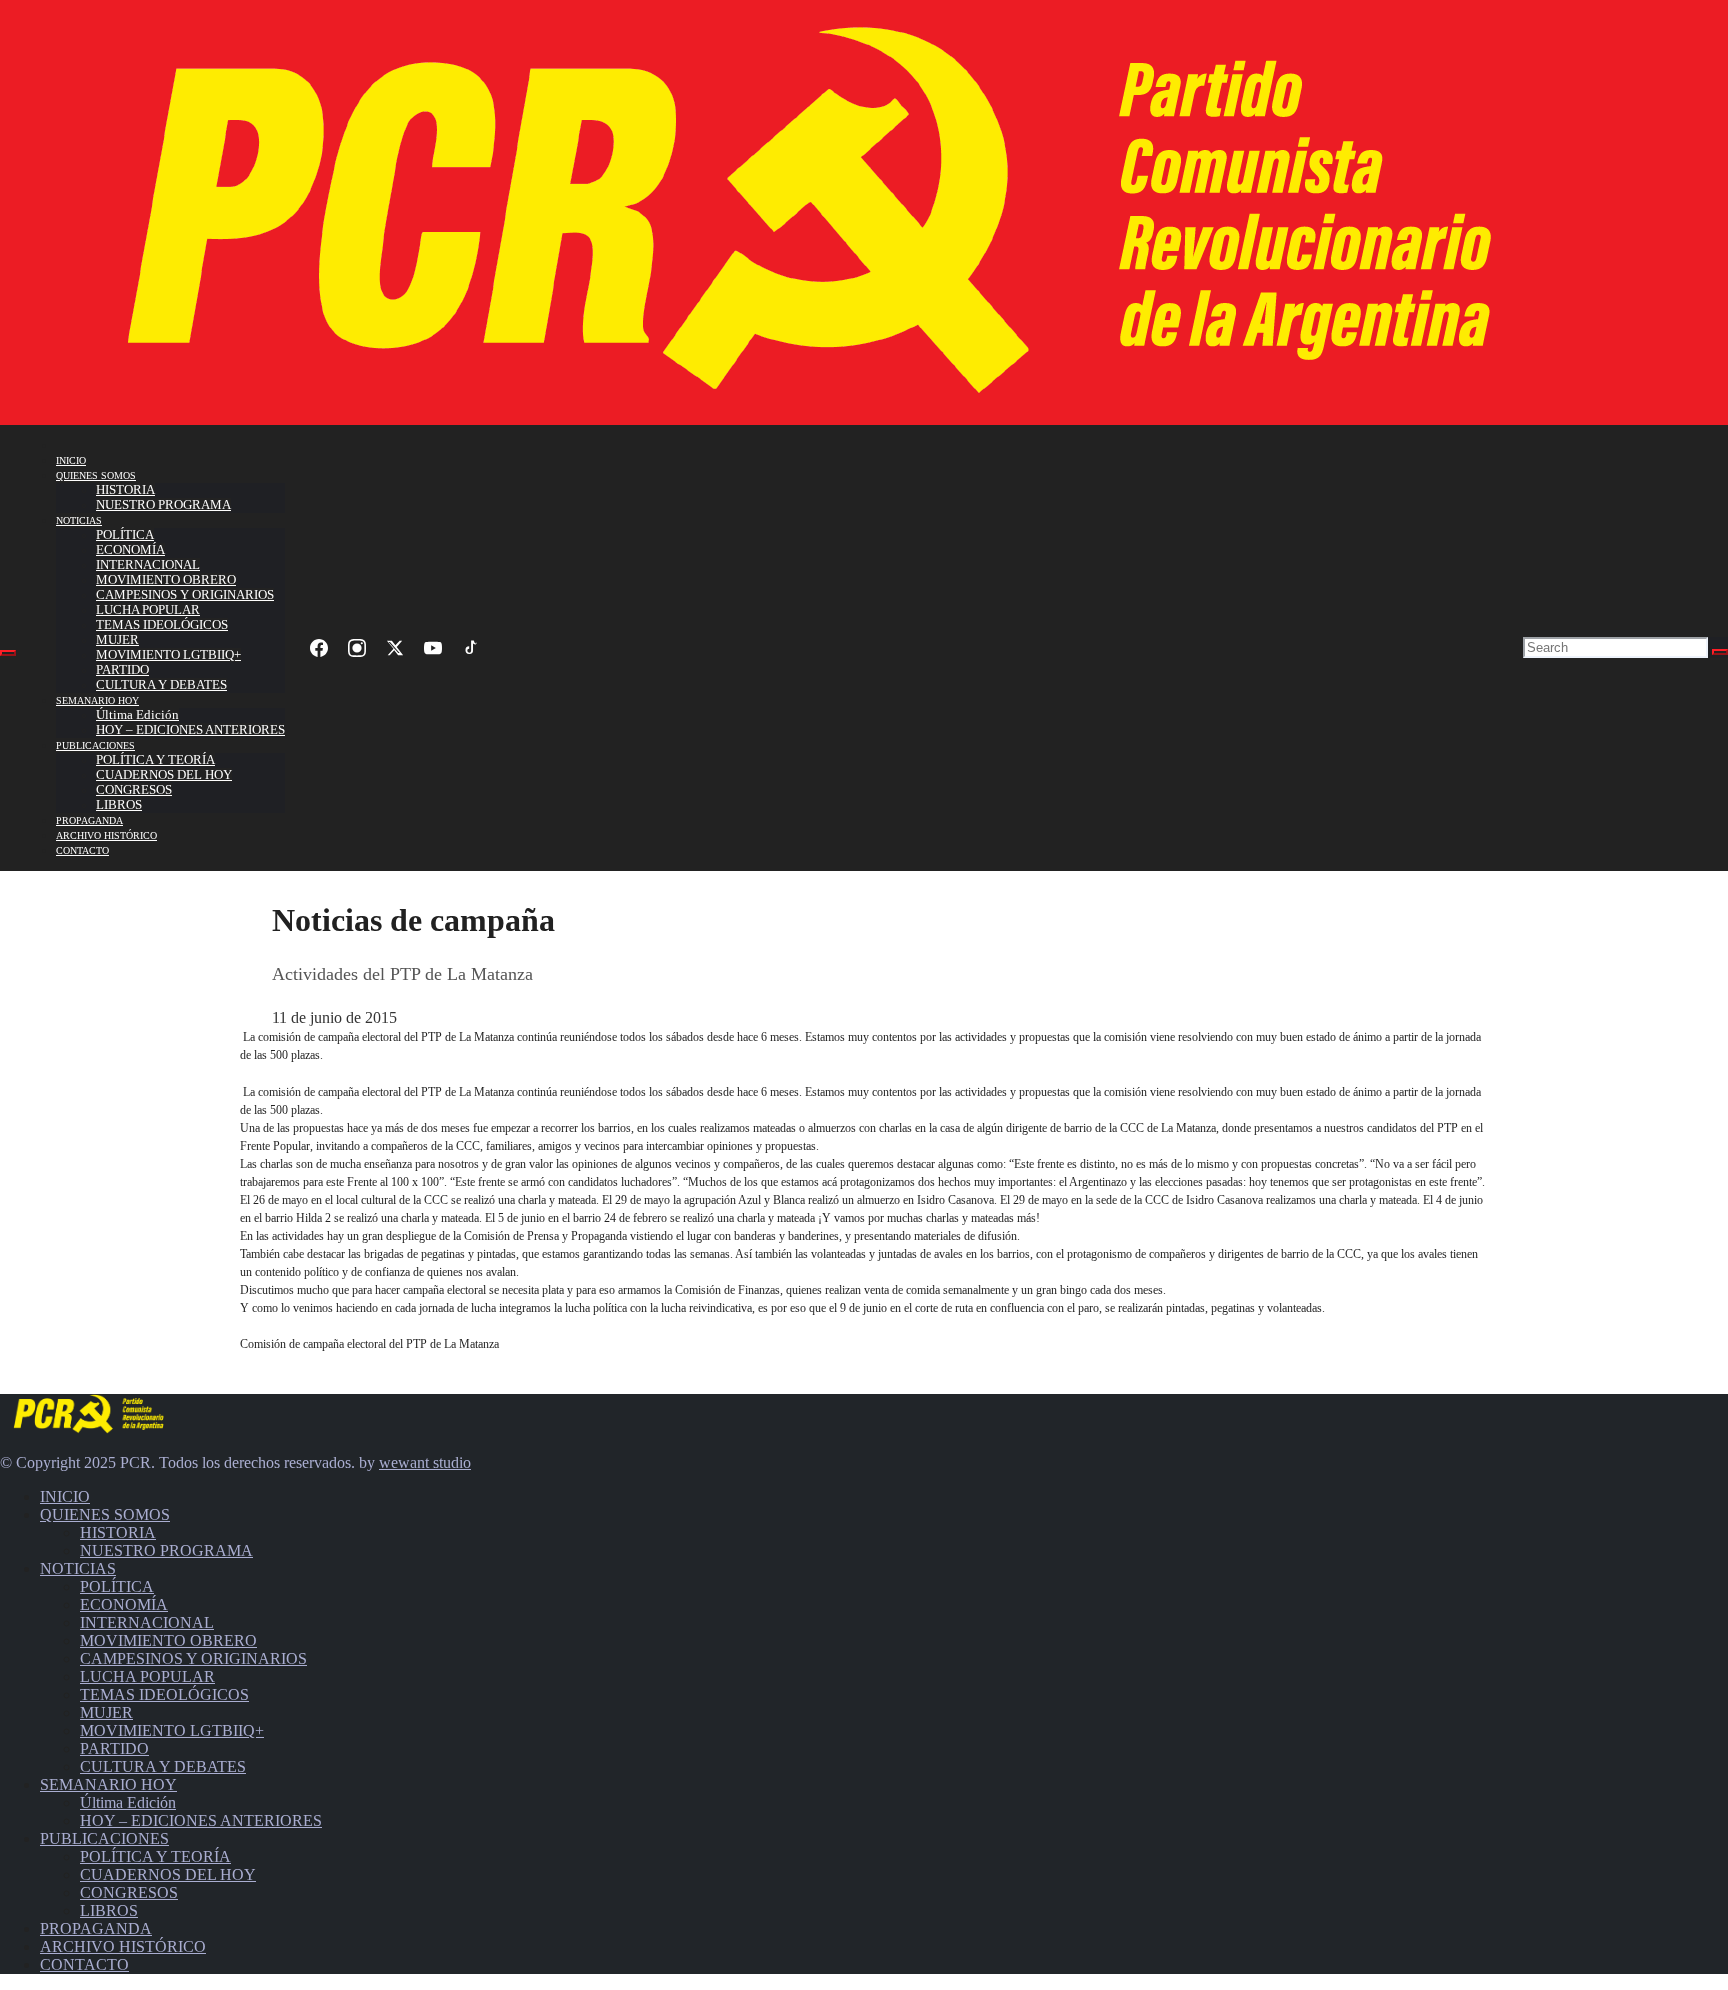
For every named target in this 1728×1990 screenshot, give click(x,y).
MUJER (117, 640)
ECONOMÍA (130, 550)
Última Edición (137, 715)
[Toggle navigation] (8, 653)
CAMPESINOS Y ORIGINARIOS (185, 595)
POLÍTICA (125, 535)
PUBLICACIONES (95, 745)
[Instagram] (357, 648)
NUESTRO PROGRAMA (163, 505)
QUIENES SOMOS (96, 475)
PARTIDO (122, 670)
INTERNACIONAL (148, 565)
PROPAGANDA (89, 820)
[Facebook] (319, 648)
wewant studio (425, 1462)
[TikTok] (471, 648)
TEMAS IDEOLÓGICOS (162, 625)
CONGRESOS (134, 790)
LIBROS (119, 805)
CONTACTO (82, 850)
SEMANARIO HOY (97, 700)
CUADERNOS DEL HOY (164, 775)
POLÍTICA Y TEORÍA (155, 760)
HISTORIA (125, 490)
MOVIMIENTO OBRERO (166, 580)
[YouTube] (433, 648)
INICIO (71, 460)
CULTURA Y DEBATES (161, 685)
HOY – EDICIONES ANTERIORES (190, 730)
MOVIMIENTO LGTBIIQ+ (168, 655)
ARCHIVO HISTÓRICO (106, 835)
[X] (395, 648)
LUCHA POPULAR (148, 610)
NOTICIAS (79, 520)
